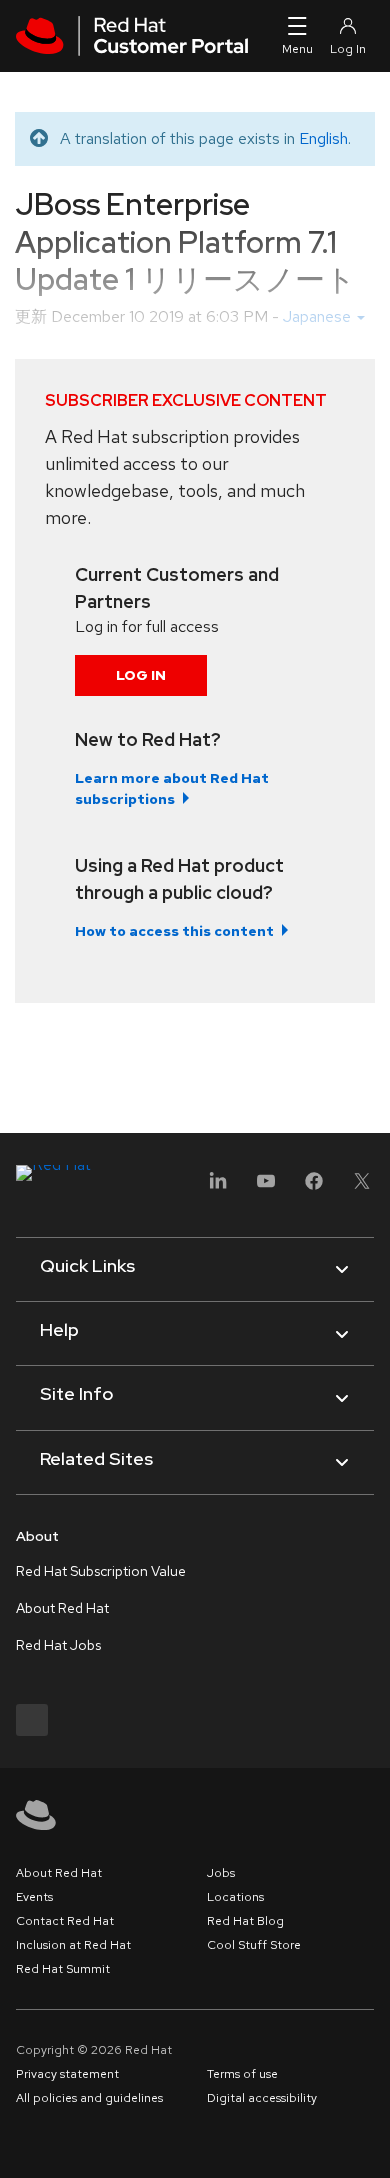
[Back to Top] (368, 2141)
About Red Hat (62, 1608)
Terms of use (242, 2074)
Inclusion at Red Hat (73, 1945)
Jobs (221, 1873)
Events (34, 1897)
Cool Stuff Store (254, 1945)
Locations (235, 1897)
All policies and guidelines (89, 2098)
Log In (141, 675)
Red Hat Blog (245, 1921)
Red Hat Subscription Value (101, 1571)
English (323, 138)
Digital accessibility (262, 2098)
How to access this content (174, 931)
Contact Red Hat (65, 1921)
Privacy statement (67, 2074)
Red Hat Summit (63, 1969)
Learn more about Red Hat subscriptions (172, 788)
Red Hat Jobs (58, 1645)
